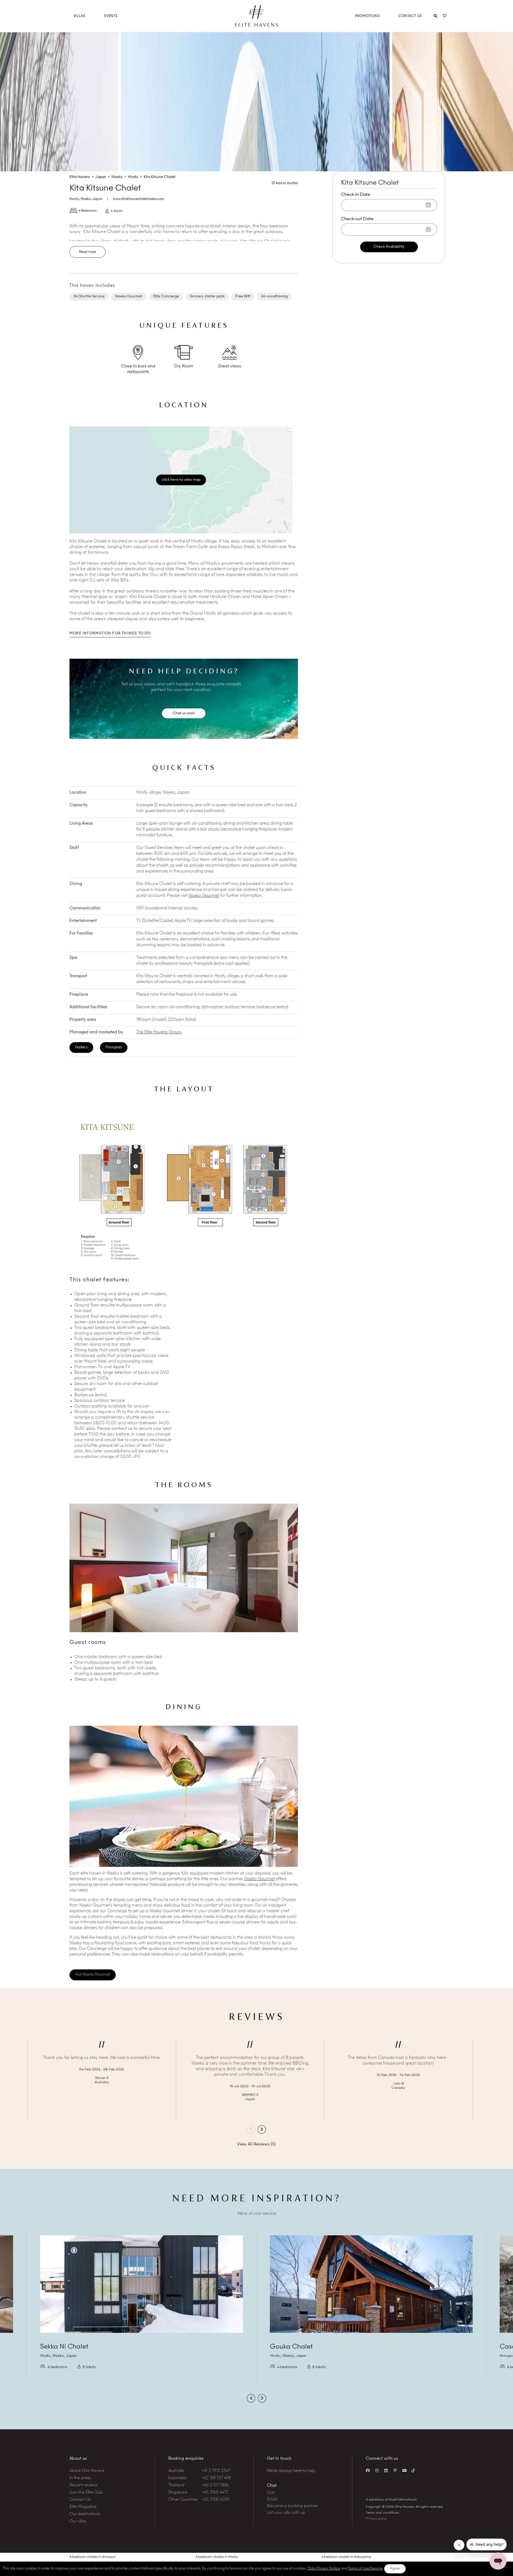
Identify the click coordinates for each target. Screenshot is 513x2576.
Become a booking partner (292, 2506)
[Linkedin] (386, 2470)
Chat (272, 2486)
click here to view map (181, 480)
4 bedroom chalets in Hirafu (217, 2557)
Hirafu (74, 199)
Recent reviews (84, 2486)
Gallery (81, 1047)
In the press (80, 2478)
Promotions (367, 16)
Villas (79, 16)
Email (272, 2500)
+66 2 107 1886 (215, 2486)
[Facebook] (368, 2470)
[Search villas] (435, 16)
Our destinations (85, 2514)
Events (111, 16)
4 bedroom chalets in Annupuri (93, 2557)
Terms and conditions (382, 2513)
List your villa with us (286, 2513)
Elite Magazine (83, 2507)
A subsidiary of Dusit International (391, 2500)
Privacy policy (376, 2519)
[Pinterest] (395, 2470)
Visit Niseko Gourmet (93, 1975)
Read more (88, 252)
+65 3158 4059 (215, 2500)
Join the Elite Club (86, 2493)
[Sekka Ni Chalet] (141, 2284)
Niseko (86, 199)
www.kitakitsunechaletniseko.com (138, 199)
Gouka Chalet (291, 2347)
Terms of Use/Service (365, 2569)
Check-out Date (357, 219)
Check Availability (389, 247)
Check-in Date (356, 195)
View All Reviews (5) (256, 2145)
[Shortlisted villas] (444, 16)
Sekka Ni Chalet (64, 2347)
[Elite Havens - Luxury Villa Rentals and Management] (256, 25)
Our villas (78, 2522)
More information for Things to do (110, 633)
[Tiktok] (413, 2470)
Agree (395, 2569)
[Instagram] (377, 2470)
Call (271, 2493)
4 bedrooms (57, 2367)
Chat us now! (184, 713)
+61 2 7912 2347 (216, 2471)
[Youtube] (404, 2470)
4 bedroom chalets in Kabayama (346, 2557)
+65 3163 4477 (215, 2493)
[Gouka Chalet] (371, 2284)
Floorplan (114, 1047)
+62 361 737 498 (216, 2478)
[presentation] (251, 2129)
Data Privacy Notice (324, 2569)
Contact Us (410, 16)
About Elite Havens (87, 2471)
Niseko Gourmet (204, 896)
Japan (97, 199)
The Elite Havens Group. (159, 1032)
